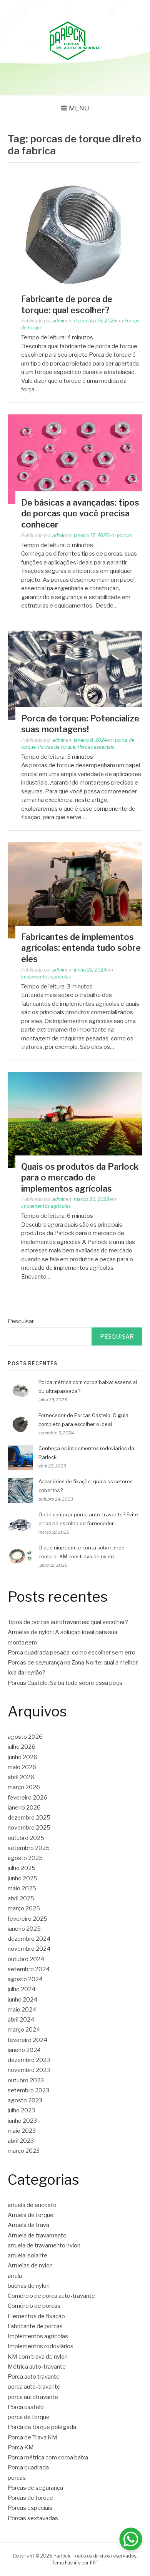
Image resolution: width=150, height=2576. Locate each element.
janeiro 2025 (24, 1929)
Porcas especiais (96, 747)
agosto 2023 (25, 2100)
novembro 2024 (29, 1949)
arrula (15, 2276)
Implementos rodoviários (41, 2346)
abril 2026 (21, 1777)
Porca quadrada (28, 2467)
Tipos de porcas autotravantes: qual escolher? (68, 1622)
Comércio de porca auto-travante (51, 2296)
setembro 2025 (29, 1848)
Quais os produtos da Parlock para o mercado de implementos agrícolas (80, 1178)
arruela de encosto (32, 2205)
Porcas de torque (57, 747)
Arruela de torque (31, 2215)
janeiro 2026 (24, 1808)
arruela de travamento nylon (44, 2245)
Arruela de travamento (37, 2235)
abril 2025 (21, 1898)
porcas (124, 535)
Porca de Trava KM (32, 2437)
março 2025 (24, 1908)
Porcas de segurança (35, 2488)
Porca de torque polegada (42, 2427)
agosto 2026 (25, 1737)
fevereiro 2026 (27, 1798)
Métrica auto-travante (37, 2367)
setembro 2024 (29, 1969)
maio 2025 (22, 1888)
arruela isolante (27, 2255)
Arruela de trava (28, 2225)
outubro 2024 (26, 1959)
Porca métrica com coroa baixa (48, 2457)
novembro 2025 (29, 1828)
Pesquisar (21, 1321)
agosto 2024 (25, 1979)
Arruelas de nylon (30, 2265)
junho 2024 (22, 2000)
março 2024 (24, 2030)
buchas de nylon (29, 2286)
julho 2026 (22, 1747)
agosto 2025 (25, 1858)
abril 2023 (21, 2141)
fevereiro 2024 (27, 2040)
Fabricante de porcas (35, 2326)
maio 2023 (22, 2131)
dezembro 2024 (29, 1939)
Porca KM (21, 2447)
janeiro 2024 (24, 2050)
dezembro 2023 (29, 2060)
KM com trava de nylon (38, 2357)
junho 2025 (22, 1878)
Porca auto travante (34, 2377)
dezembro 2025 (29, 1818)
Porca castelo (26, 2407)
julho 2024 (22, 1989)
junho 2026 (22, 1757)
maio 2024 (22, 2010)
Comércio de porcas (34, 2306)
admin (59, 321)
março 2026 (24, 1787)
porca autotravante (33, 2397)
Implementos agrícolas (46, 977)
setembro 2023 (28, 2090)
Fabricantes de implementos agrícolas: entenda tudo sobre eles (81, 948)
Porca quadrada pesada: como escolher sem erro (72, 1653)
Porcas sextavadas (33, 2518)
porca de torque (29, 2417)
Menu (79, 108)
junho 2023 (22, 2121)
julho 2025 (22, 1868)
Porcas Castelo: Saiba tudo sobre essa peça (65, 1683)
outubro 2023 (26, 2080)
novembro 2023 (29, 2070)
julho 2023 (21, 2110)
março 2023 (24, 2151)
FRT (94, 2563)
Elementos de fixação (36, 2316)
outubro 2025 (26, 1838)
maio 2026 (22, 1767)
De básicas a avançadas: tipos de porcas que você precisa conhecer (80, 513)
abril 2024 (21, 2020)
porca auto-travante (34, 2387)
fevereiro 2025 (27, 1919)
